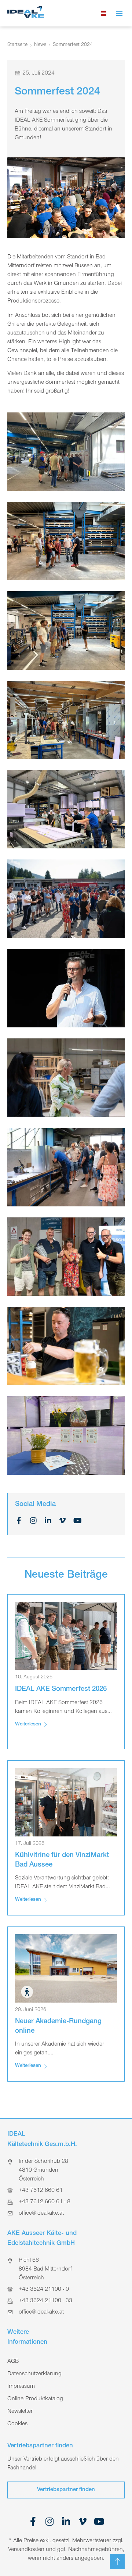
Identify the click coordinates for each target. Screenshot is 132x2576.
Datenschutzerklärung (34, 2374)
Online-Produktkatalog (35, 2399)
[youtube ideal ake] (99, 2521)
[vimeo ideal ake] (83, 2521)
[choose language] (104, 13)
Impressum (21, 2387)
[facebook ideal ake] (33, 2521)
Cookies (17, 2424)
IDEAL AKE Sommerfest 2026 (61, 1690)
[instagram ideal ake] (50, 2521)
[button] (119, 13)
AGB (13, 2362)
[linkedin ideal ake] (66, 2521)
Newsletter (20, 2412)
